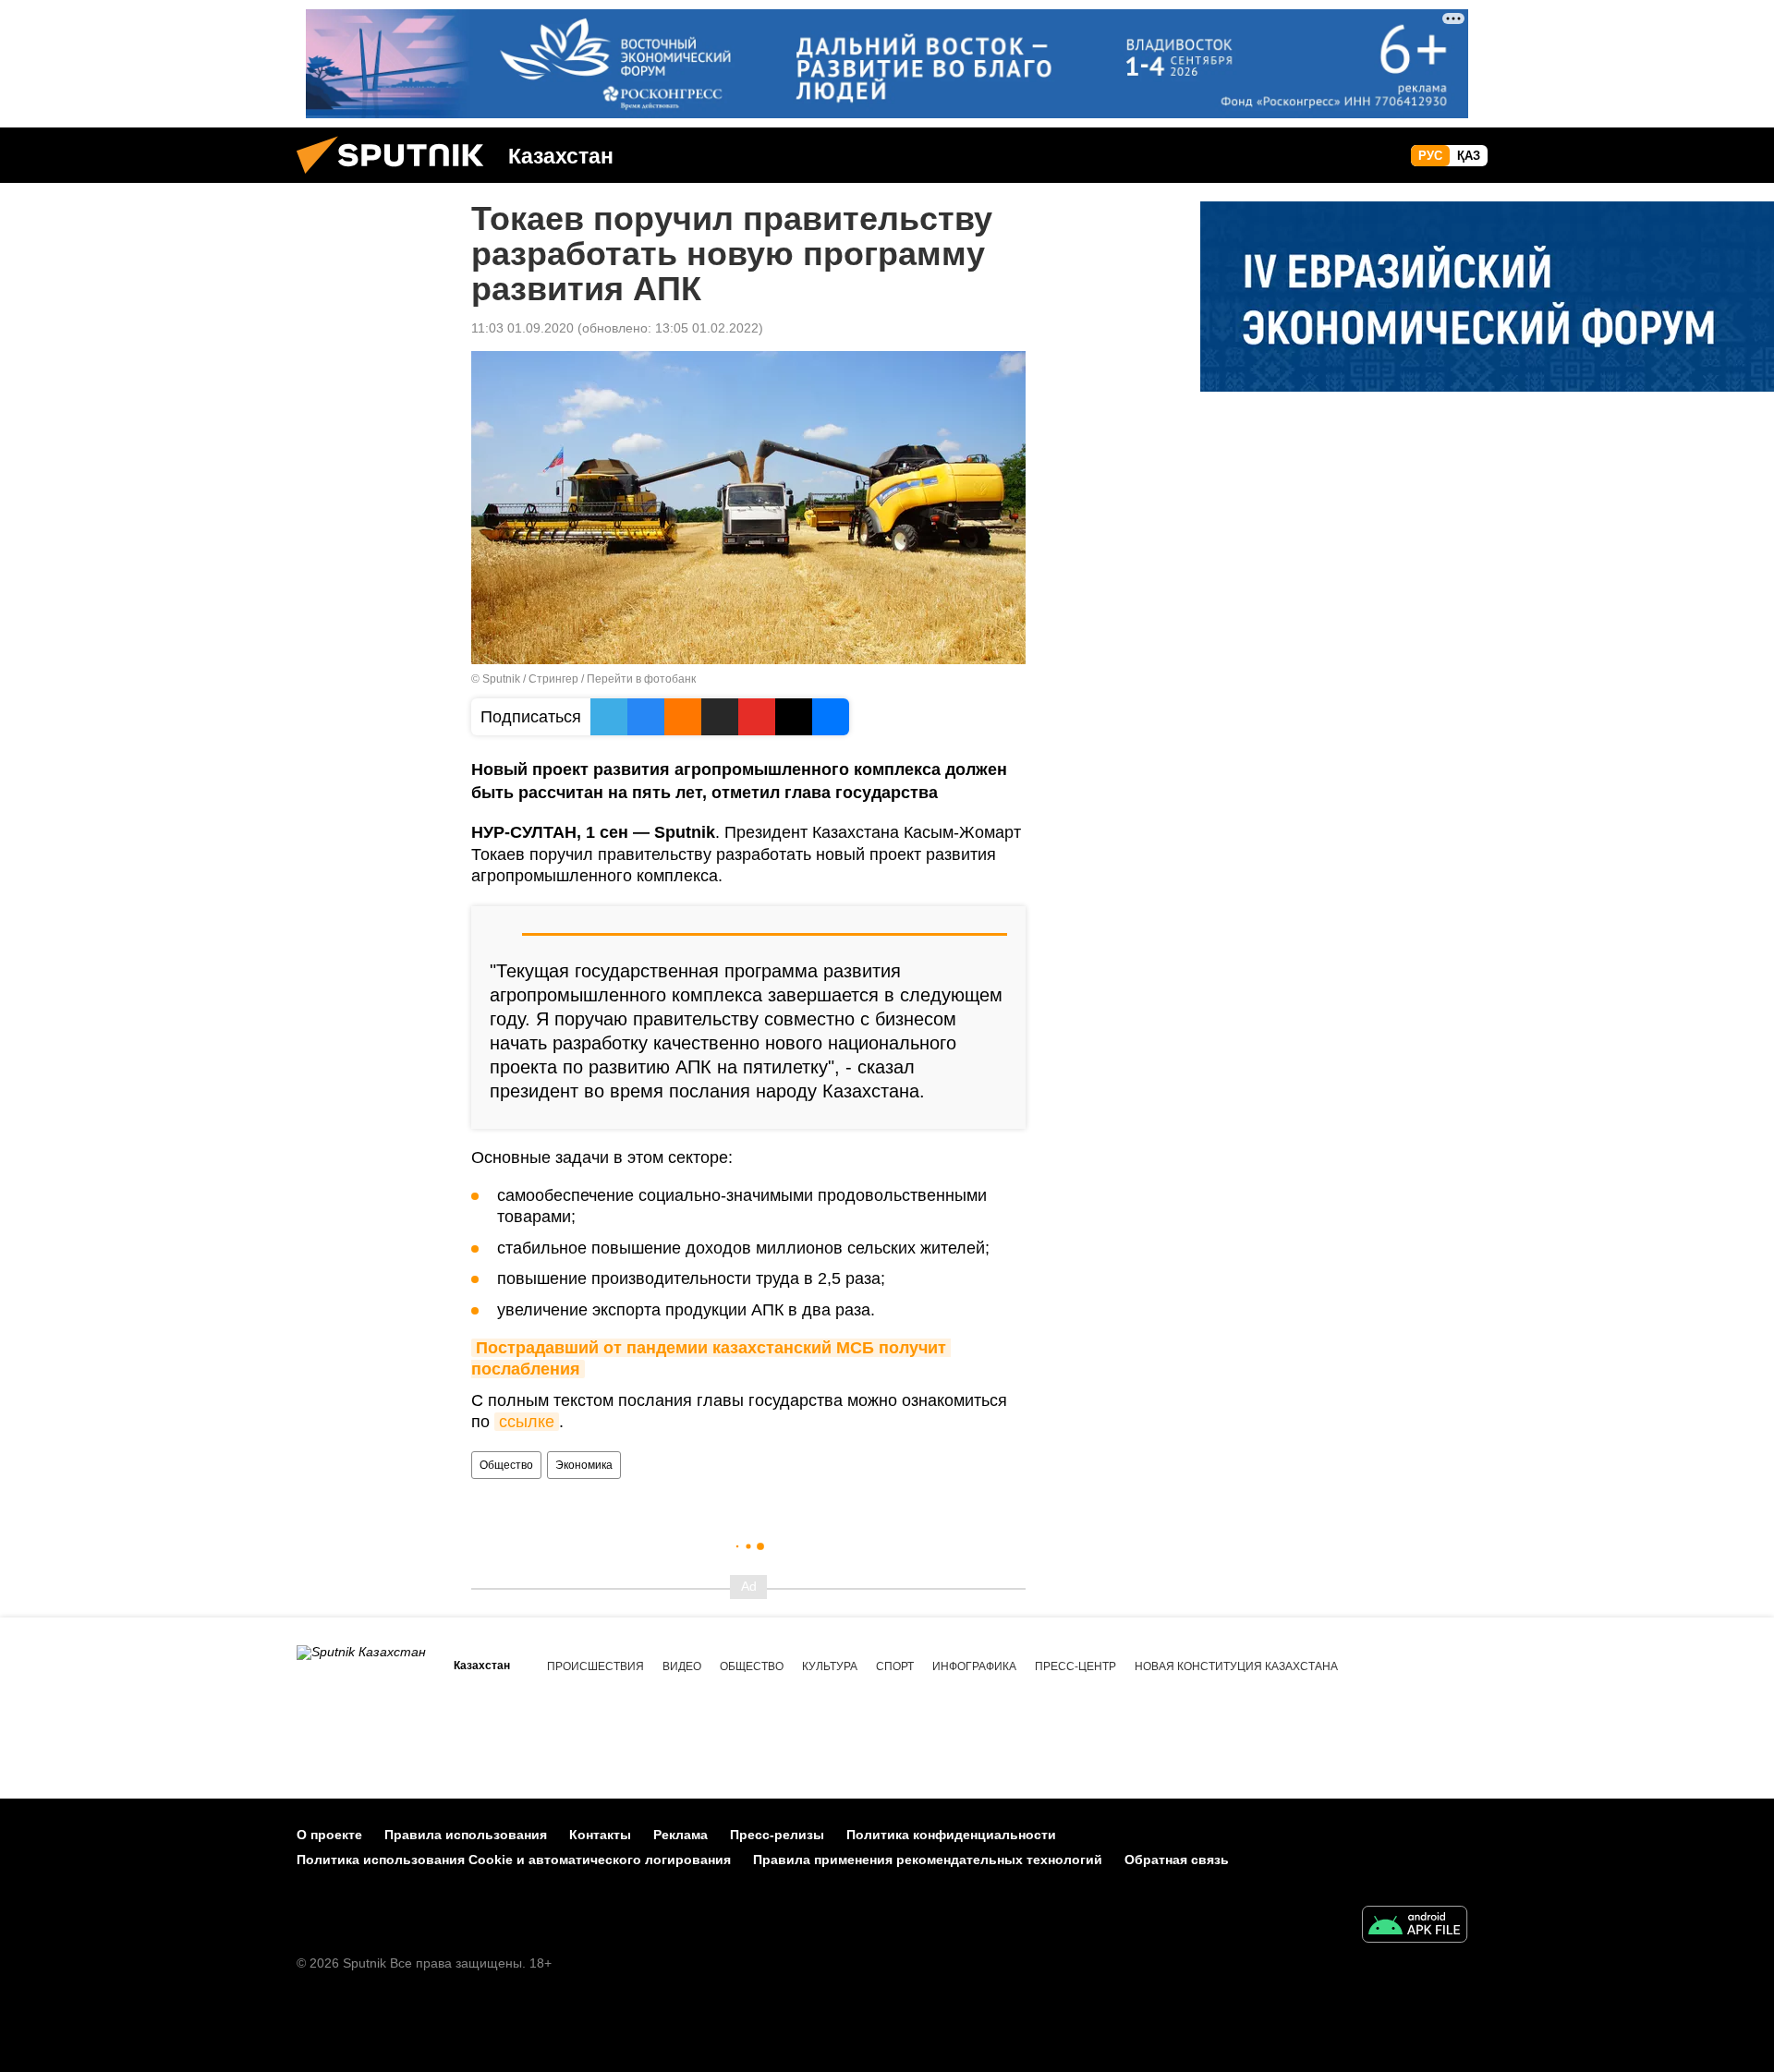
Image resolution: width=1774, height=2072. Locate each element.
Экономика (584, 1465)
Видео (682, 1666)
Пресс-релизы (777, 1835)
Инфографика (974, 1666)
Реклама (680, 1835)
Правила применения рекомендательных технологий (928, 1860)
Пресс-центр (1075, 1666)
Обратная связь (1177, 1860)
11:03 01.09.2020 (522, 328)
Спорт (895, 1666)
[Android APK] (1415, 1927)
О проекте (329, 1835)
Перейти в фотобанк (641, 679)
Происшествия (595, 1666)
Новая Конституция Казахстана (1236, 1666)
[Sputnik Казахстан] (397, 178)
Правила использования (466, 1835)
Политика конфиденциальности (951, 1835)
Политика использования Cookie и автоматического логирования (514, 1860)
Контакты (600, 1835)
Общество (506, 1465)
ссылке (527, 1422)
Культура (830, 1666)
